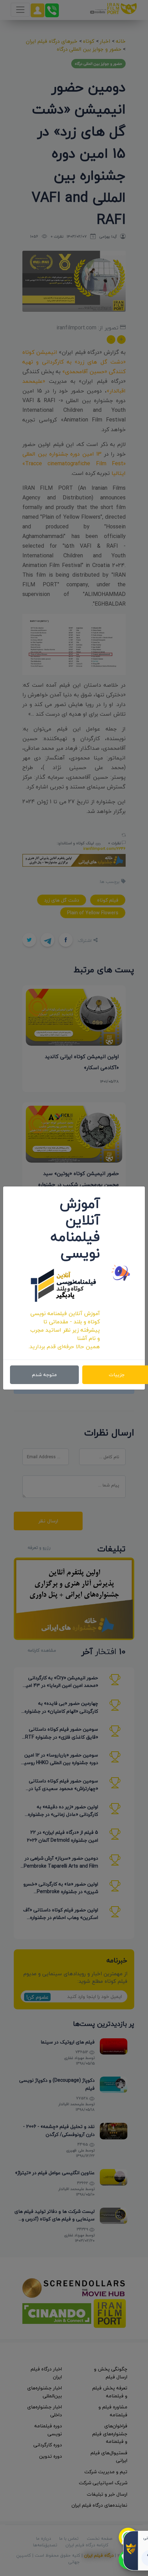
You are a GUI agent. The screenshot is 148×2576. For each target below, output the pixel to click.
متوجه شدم (44, 1375)
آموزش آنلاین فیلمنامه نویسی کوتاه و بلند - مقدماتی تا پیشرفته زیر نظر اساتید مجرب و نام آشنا (65, 1326)
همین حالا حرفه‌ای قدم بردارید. (64, 1346)
